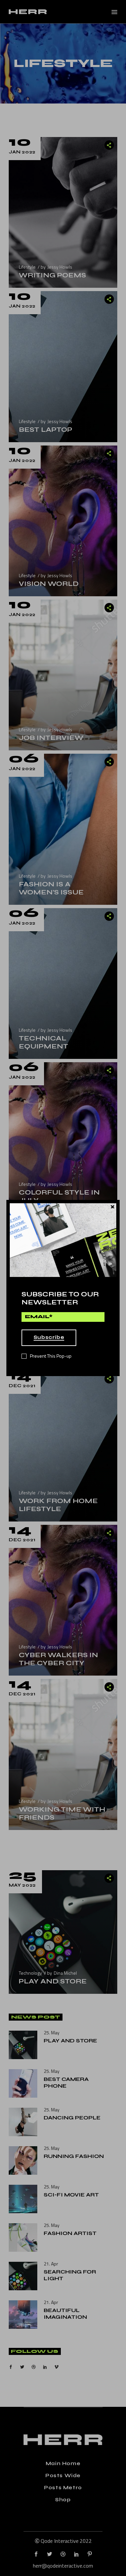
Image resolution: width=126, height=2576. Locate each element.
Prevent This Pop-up (51, 1356)
